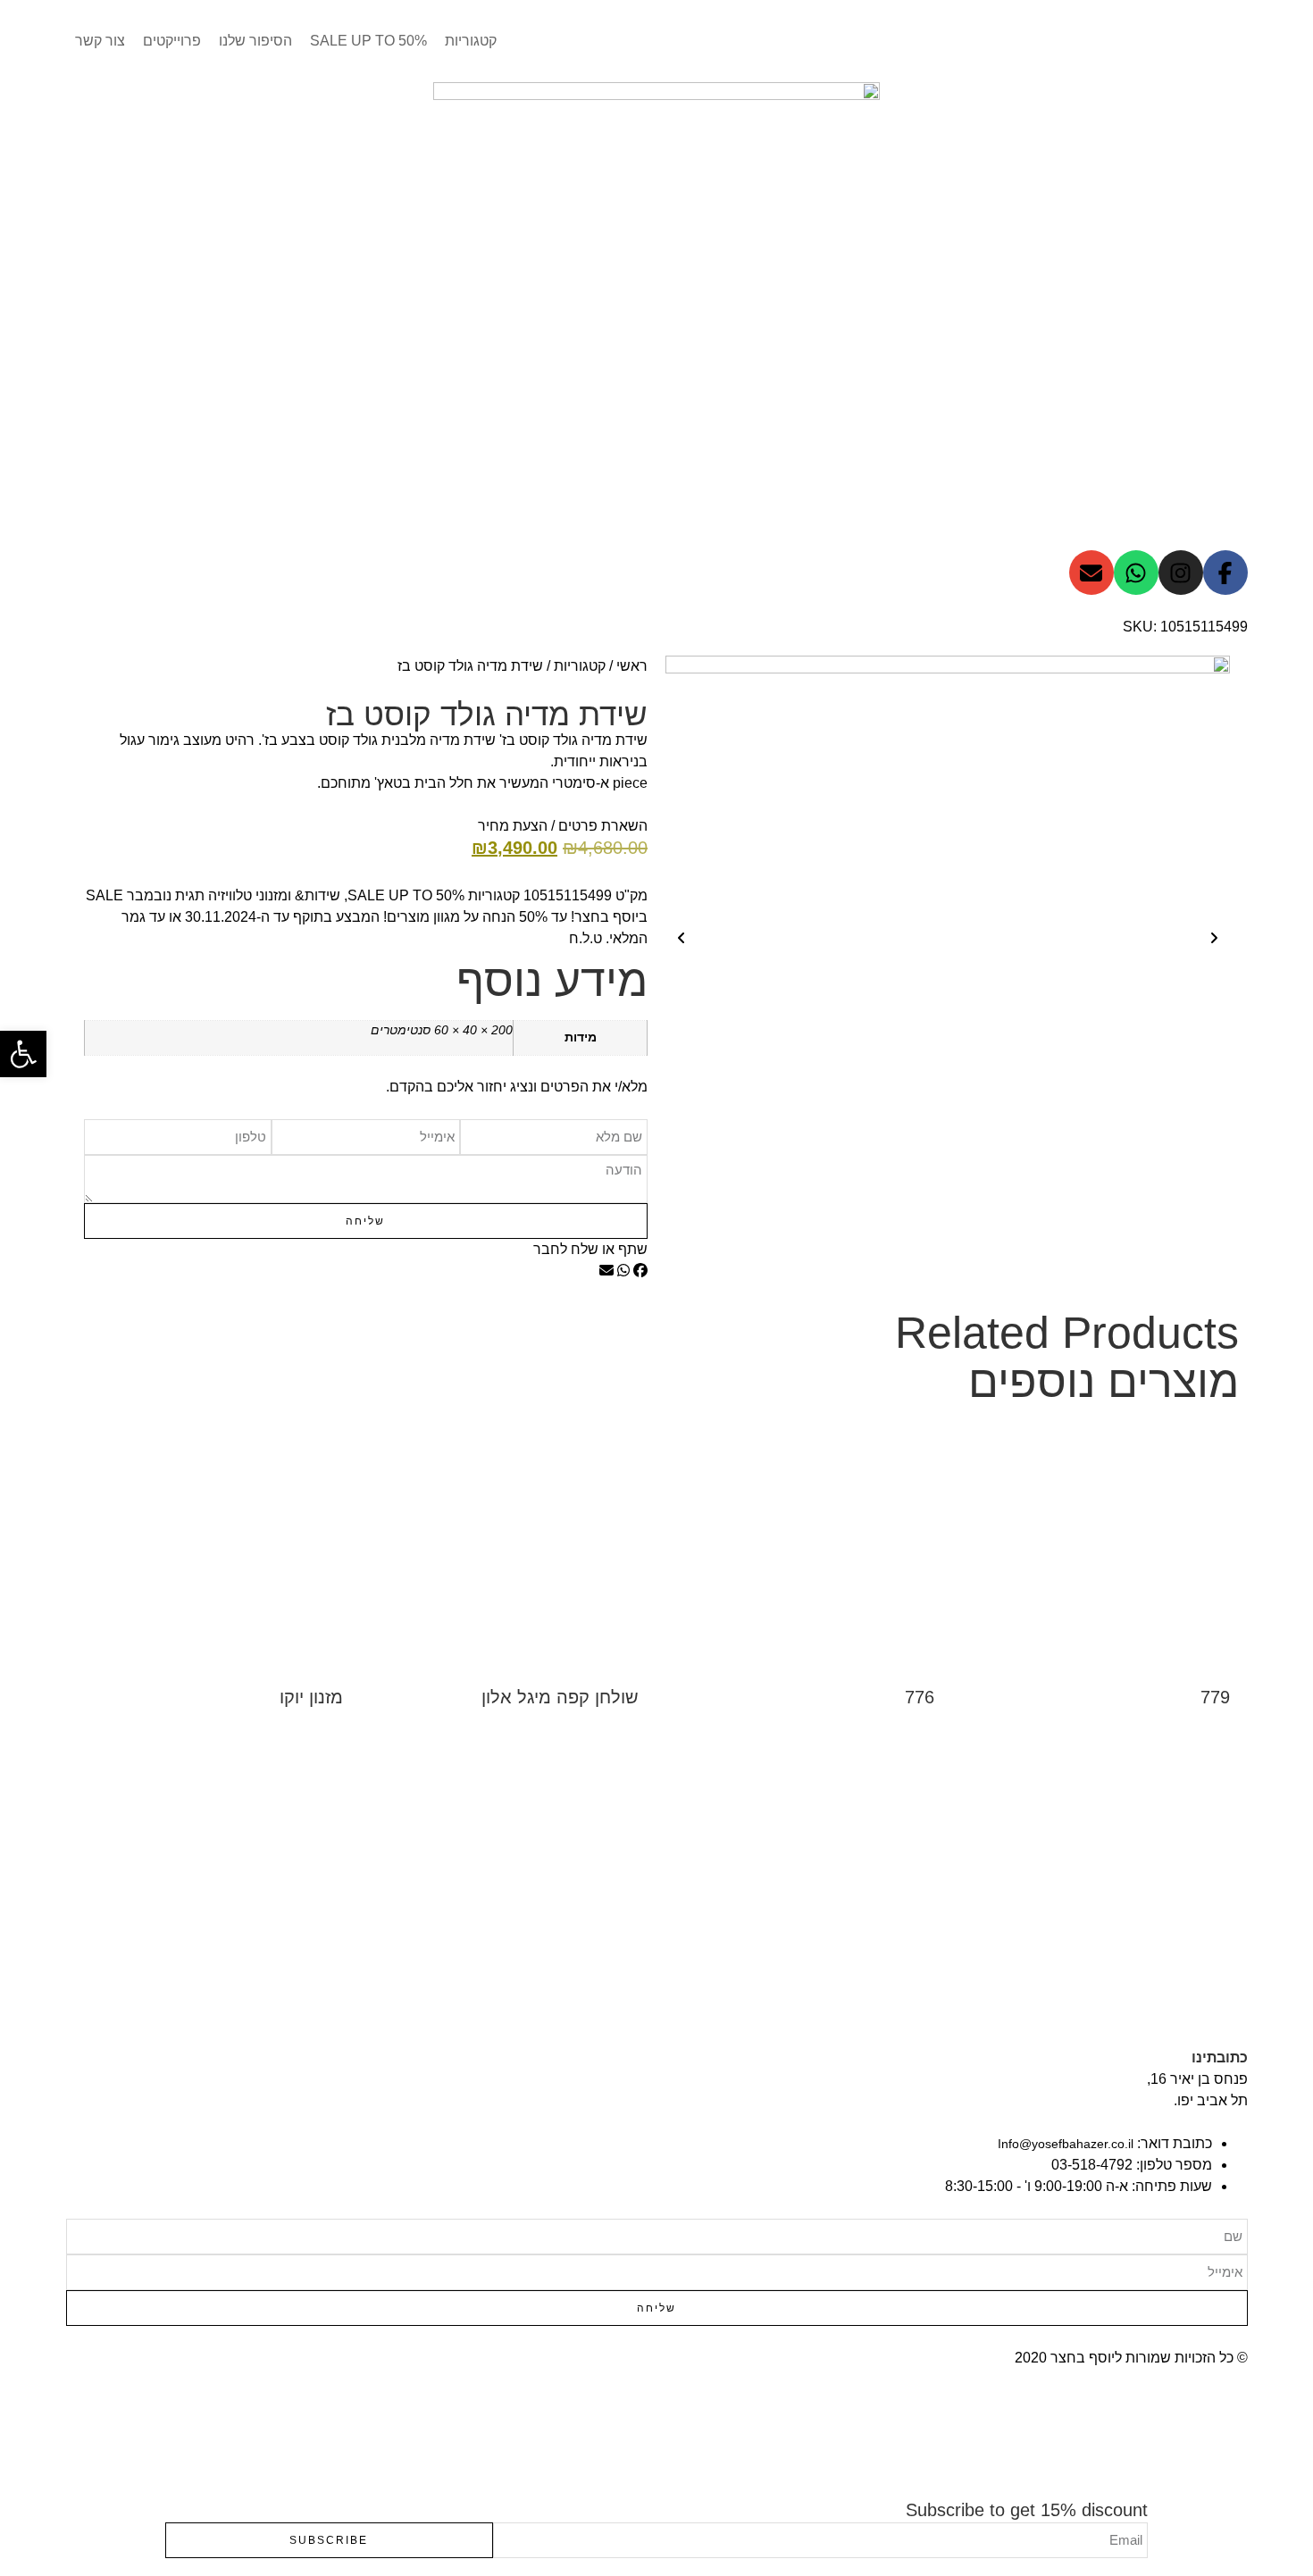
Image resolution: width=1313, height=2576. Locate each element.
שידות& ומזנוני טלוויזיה (274, 895)
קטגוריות (580, 666)
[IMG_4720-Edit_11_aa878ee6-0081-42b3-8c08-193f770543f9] (948, 938)
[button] (640, 1271)
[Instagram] (1181, 573)
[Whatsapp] (1136, 573)
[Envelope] (1091, 573)
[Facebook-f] (1225, 573)
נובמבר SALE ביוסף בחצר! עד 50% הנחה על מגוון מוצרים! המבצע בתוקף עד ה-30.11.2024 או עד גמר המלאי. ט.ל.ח (367, 917)
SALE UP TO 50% (406, 895)
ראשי (632, 666)
